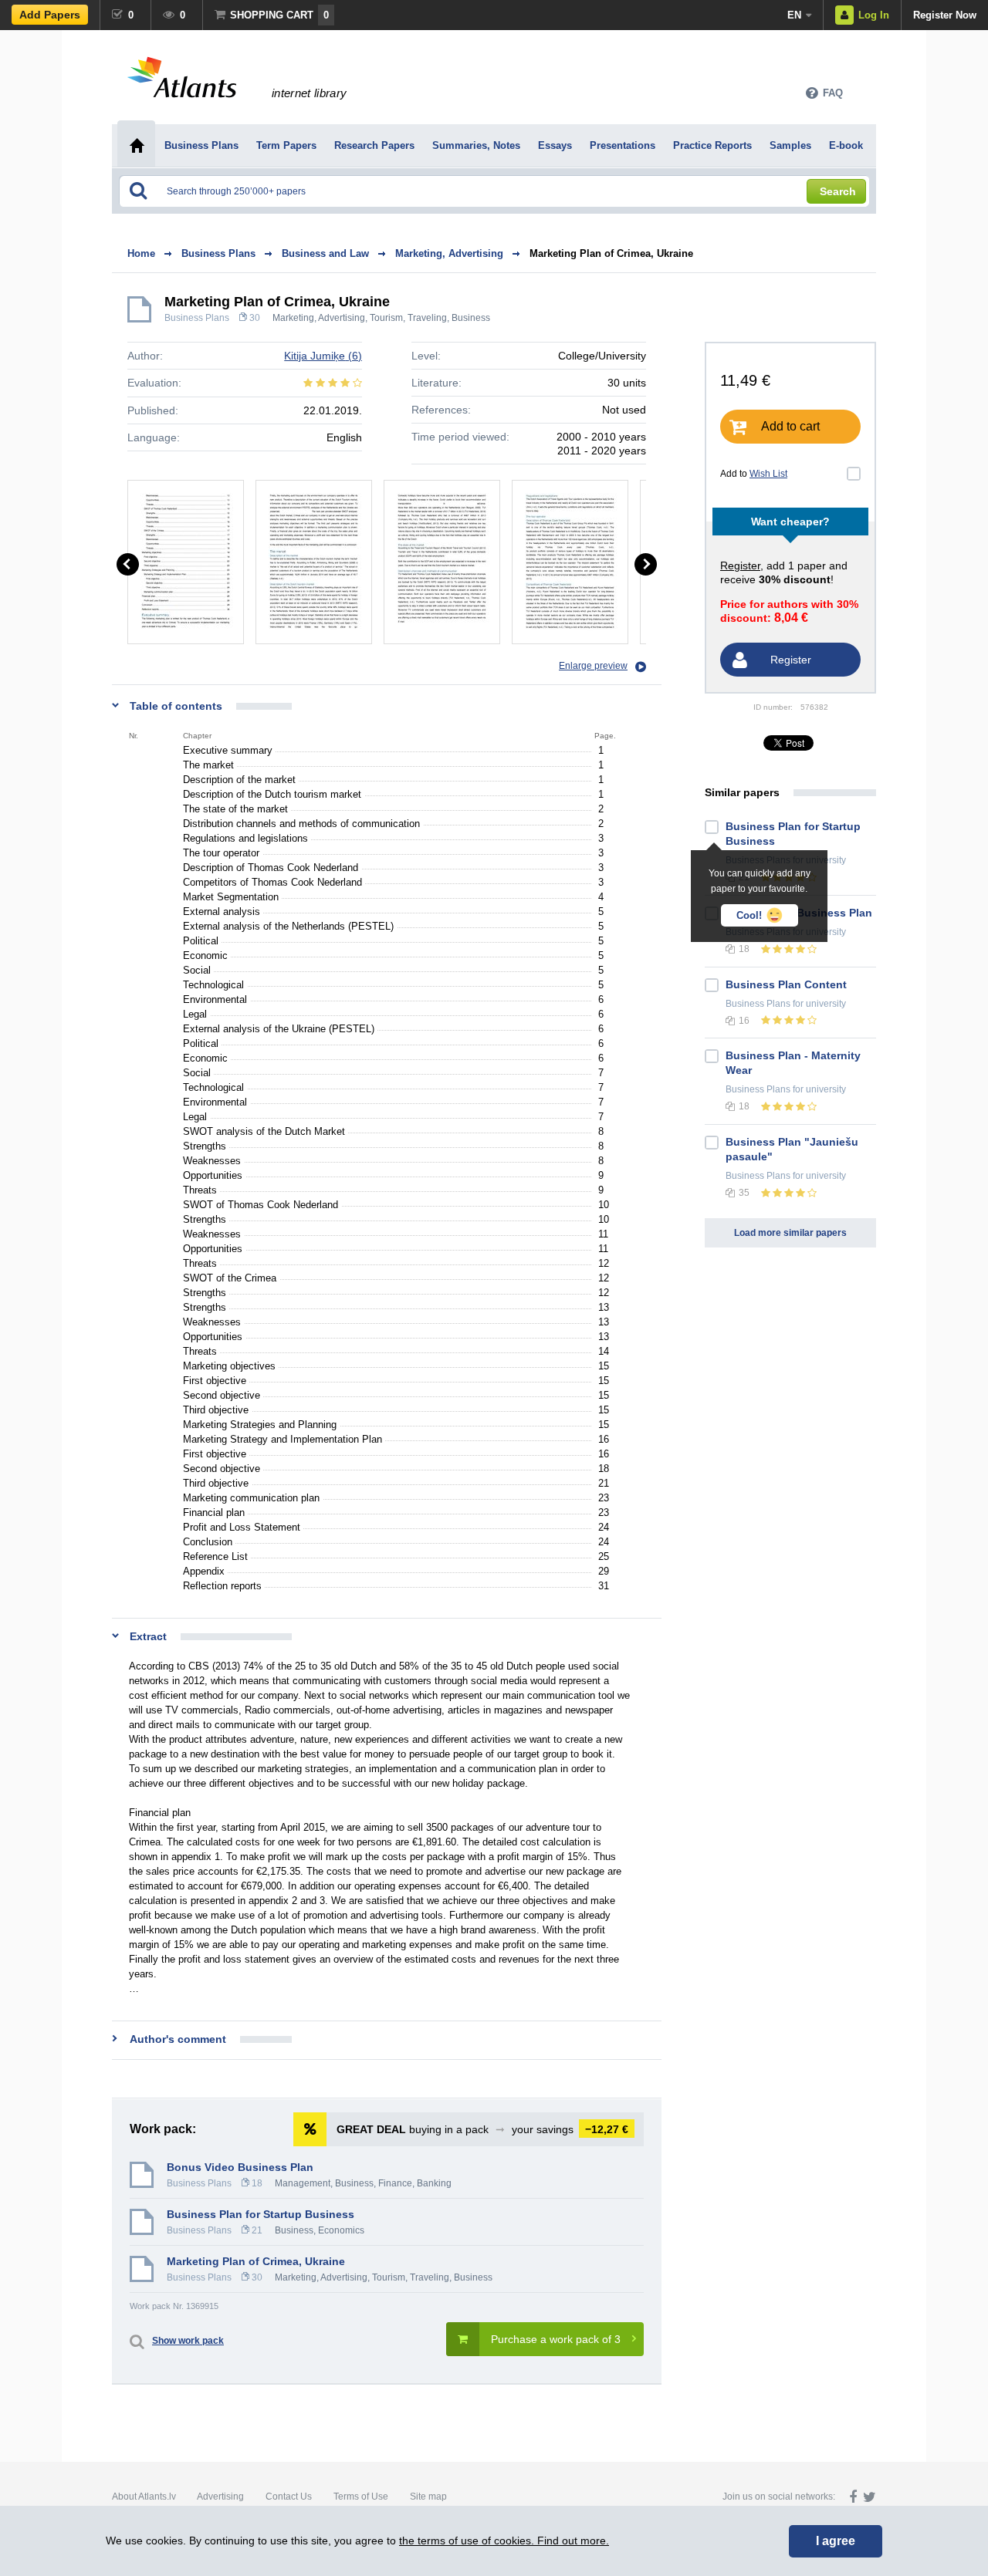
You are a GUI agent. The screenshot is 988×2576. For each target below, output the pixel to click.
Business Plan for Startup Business (261, 2214)
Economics (341, 2230)
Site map (428, 2497)
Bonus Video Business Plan (240, 2167)
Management (303, 2183)
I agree (836, 2541)
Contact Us (289, 2497)
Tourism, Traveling (408, 318)
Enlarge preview (593, 666)
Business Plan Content (786, 984)
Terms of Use (361, 2497)
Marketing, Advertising (319, 318)
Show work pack (188, 2341)
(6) (323, 356)
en (794, 15)
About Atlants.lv (144, 2497)
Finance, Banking (415, 2183)
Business (471, 318)
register (740, 566)
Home (141, 253)
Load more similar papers (790, 1233)
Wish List (768, 474)
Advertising (220, 2497)
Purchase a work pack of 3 (556, 2339)
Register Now (945, 15)
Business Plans (197, 318)
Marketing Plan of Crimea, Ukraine (611, 253)
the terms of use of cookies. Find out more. (504, 2541)
